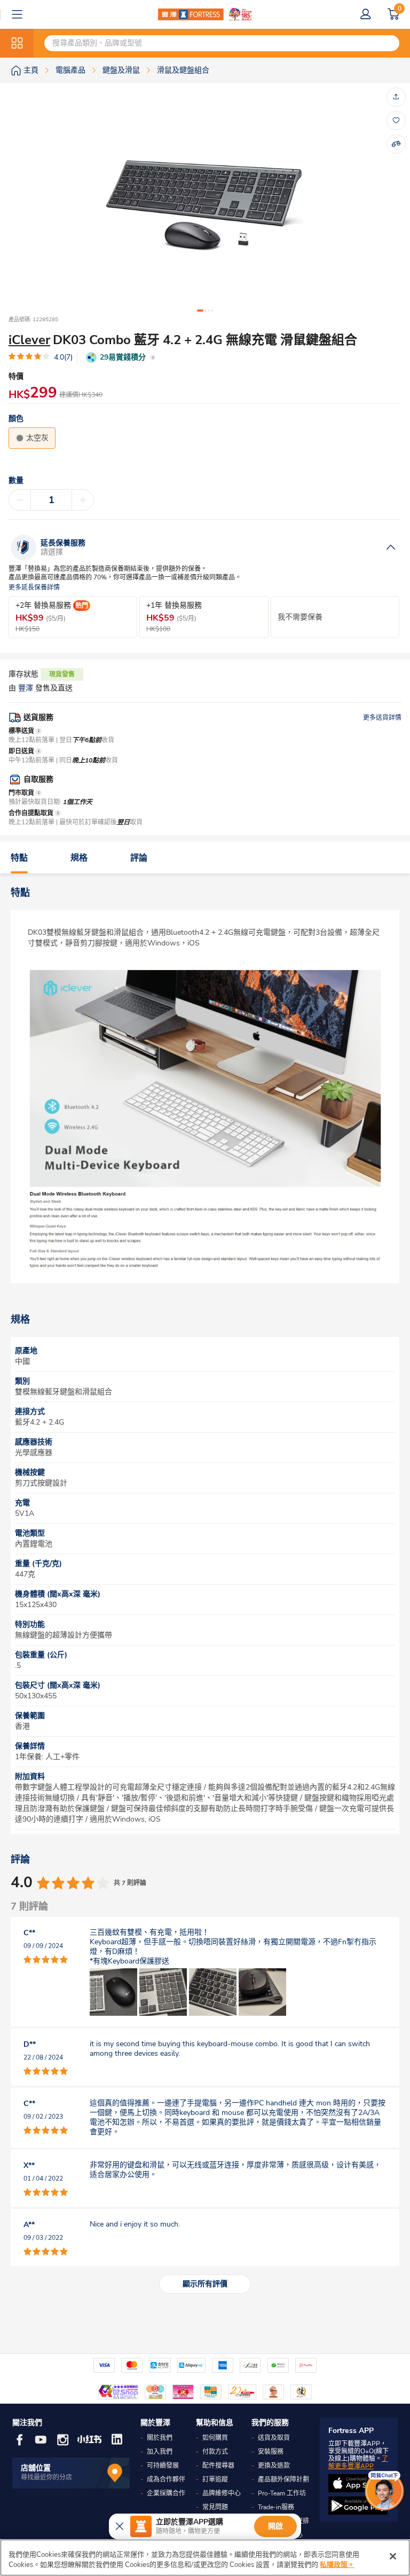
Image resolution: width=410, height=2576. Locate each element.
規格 (79, 858)
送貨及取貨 (274, 2438)
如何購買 (215, 2438)
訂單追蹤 (215, 2479)
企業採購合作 (166, 2493)
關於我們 (160, 2438)
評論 (139, 858)
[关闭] (393, 2556)
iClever (29, 340)
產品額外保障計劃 (283, 2479)
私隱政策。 (337, 2565)
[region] (205, 2558)
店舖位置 (36, 2468)
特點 (19, 858)
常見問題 (215, 2507)
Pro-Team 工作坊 (282, 2493)
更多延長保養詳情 (34, 588)
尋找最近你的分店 (46, 2477)
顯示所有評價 (205, 2284)
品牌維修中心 (222, 2493)
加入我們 (160, 2452)
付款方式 (215, 2452)
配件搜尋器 (218, 2466)
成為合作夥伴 (166, 2479)
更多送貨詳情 (382, 718)
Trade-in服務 (276, 2507)
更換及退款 (274, 2466)
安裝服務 (271, 2452)
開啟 (275, 2526)
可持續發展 (163, 2466)
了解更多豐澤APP (358, 2462)
